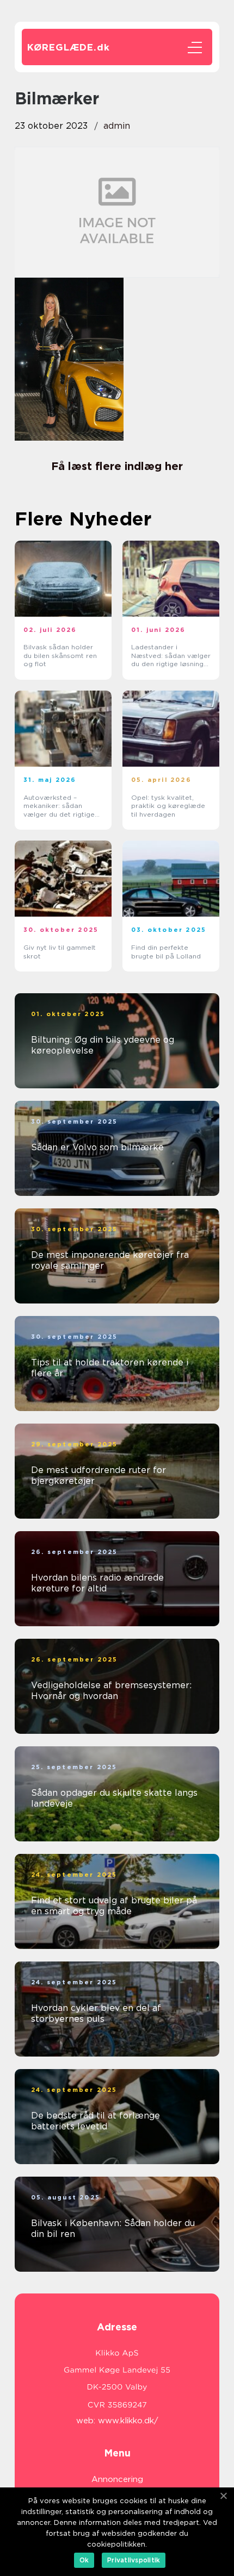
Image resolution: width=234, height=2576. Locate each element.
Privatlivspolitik (134, 2560)
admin (117, 126)
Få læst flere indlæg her (117, 466)
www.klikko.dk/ (128, 2421)
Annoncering (117, 2479)
